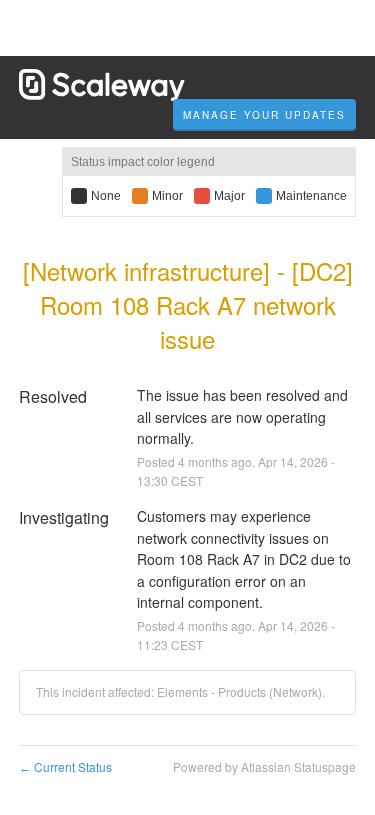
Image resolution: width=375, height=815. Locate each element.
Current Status (65, 766)
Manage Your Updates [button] (264, 115)
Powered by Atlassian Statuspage (264, 766)
